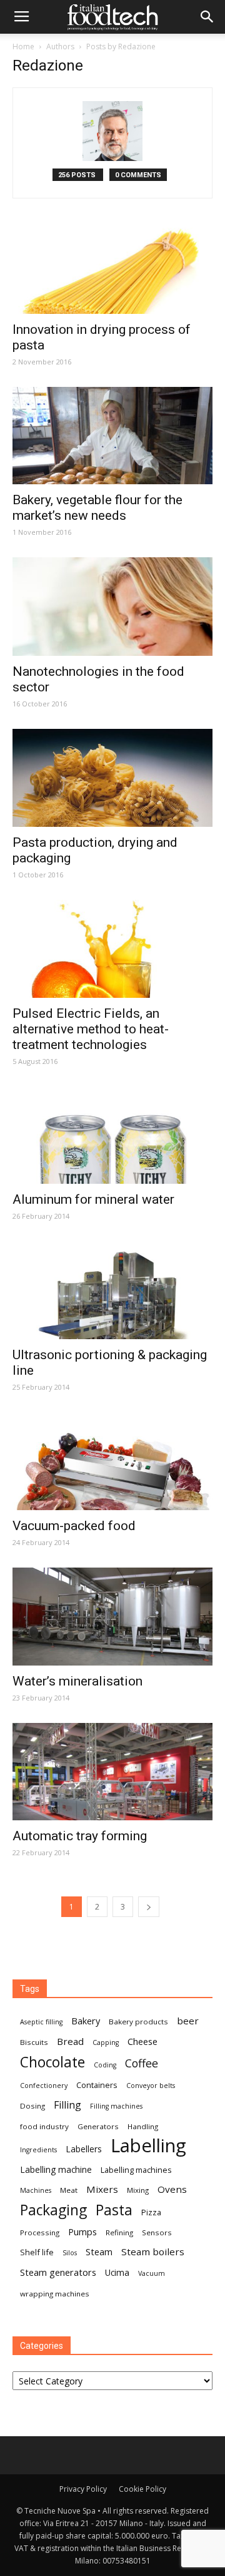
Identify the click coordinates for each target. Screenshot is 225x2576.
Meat (69, 2190)
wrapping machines (55, 2294)
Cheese (142, 2041)
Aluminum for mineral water (93, 1199)
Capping (106, 2042)
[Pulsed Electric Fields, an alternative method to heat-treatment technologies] (112, 949)
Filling (67, 2105)
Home (23, 46)
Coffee (142, 2063)
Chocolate (52, 2062)
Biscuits (34, 2042)
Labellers (84, 2149)
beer (188, 2021)
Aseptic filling (41, 2022)
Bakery (86, 2021)
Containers (97, 2085)
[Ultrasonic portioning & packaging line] (112, 1290)
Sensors (157, 2232)
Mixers (102, 2189)
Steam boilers (153, 2252)
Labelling (148, 2146)
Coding (105, 2065)
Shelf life (37, 2252)
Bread (70, 2041)
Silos (70, 2253)
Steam (99, 2252)
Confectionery (44, 2086)
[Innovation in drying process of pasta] (112, 265)
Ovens (172, 2189)
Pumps (82, 2232)
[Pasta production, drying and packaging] (112, 778)
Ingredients (38, 2150)
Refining (119, 2232)
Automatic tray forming (80, 1836)
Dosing (32, 2106)
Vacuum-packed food (74, 1526)
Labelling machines (136, 2170)
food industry (44, 2126)
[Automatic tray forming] (112, 1772)
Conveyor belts (151, 2086)
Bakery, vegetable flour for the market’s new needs (97, 508)
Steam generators (58, 2272)
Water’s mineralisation (77, 1681)
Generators (98, 2126)
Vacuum (152, 2273)
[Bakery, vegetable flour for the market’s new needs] (112, 436)
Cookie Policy (142, 2489)
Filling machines (116, 2106)
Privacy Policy (83, 2489)
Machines (36, 2190)
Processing (40, 2232)
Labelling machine (56, 2169)
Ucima (117, 2272)
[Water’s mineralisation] (112, 1617)
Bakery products (138, 2022)
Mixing (138, 2190)
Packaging (53, 2210)
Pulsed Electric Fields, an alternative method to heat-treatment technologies (91, 1029)
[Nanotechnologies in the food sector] (112, 607)
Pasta (114, 2210)
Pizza (151, 2212)
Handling (143, 2126)
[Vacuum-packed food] (112, 1461)
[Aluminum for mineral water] (112, 1135)
